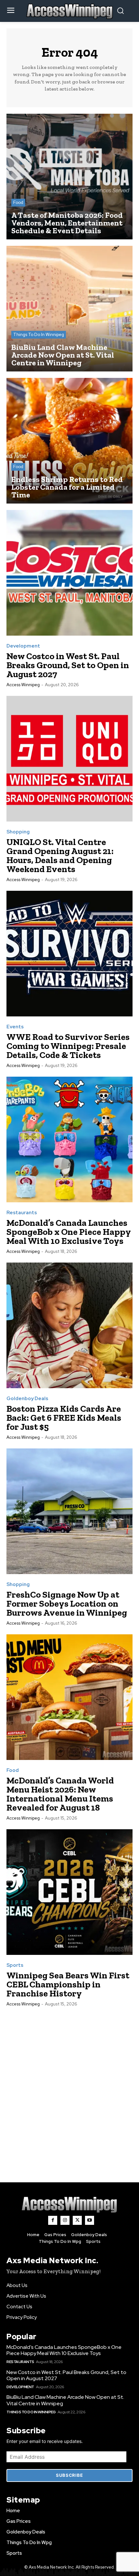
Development (23, 646)
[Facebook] (53, 2220)
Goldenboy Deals (27, 1399)
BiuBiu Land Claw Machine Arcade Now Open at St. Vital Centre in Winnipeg (65, 2400)
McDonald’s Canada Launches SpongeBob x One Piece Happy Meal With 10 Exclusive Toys (69, 1232)
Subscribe (69, 2475)
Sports (15, 1965)
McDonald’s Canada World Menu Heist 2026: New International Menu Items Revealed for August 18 (60, 1794)
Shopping (18, 832)
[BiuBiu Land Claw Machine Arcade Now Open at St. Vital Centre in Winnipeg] (69, 309)
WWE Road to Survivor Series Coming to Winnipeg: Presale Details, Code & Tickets (68, 1046)
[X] (77, 2220)
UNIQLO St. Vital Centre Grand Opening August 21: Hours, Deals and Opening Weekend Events (60, 855)
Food (18, 202)
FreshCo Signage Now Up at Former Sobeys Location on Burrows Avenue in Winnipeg (67, 1604)
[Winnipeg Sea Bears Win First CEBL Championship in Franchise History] (69, 1892)
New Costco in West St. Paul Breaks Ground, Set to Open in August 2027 (68, 665)
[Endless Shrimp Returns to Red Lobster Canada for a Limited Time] (69, 441)
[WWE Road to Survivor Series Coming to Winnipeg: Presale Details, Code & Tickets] (69, 954)
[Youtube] (90, 2220)
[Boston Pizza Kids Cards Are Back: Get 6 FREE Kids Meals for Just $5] (69, 1325)
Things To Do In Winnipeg (39, 335)
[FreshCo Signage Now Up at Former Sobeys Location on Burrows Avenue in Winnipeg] (69, 1511)
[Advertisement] (69, 2088)
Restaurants (22, 1213)
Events (15, 1027)
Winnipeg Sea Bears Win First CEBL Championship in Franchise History (68, 1984)
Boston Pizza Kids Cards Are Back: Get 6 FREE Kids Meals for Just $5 (64, 1418)
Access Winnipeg (23, 685)
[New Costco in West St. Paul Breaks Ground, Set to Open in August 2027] (69, 573)
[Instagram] (65, 2220)
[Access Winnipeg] (69, 2205)
